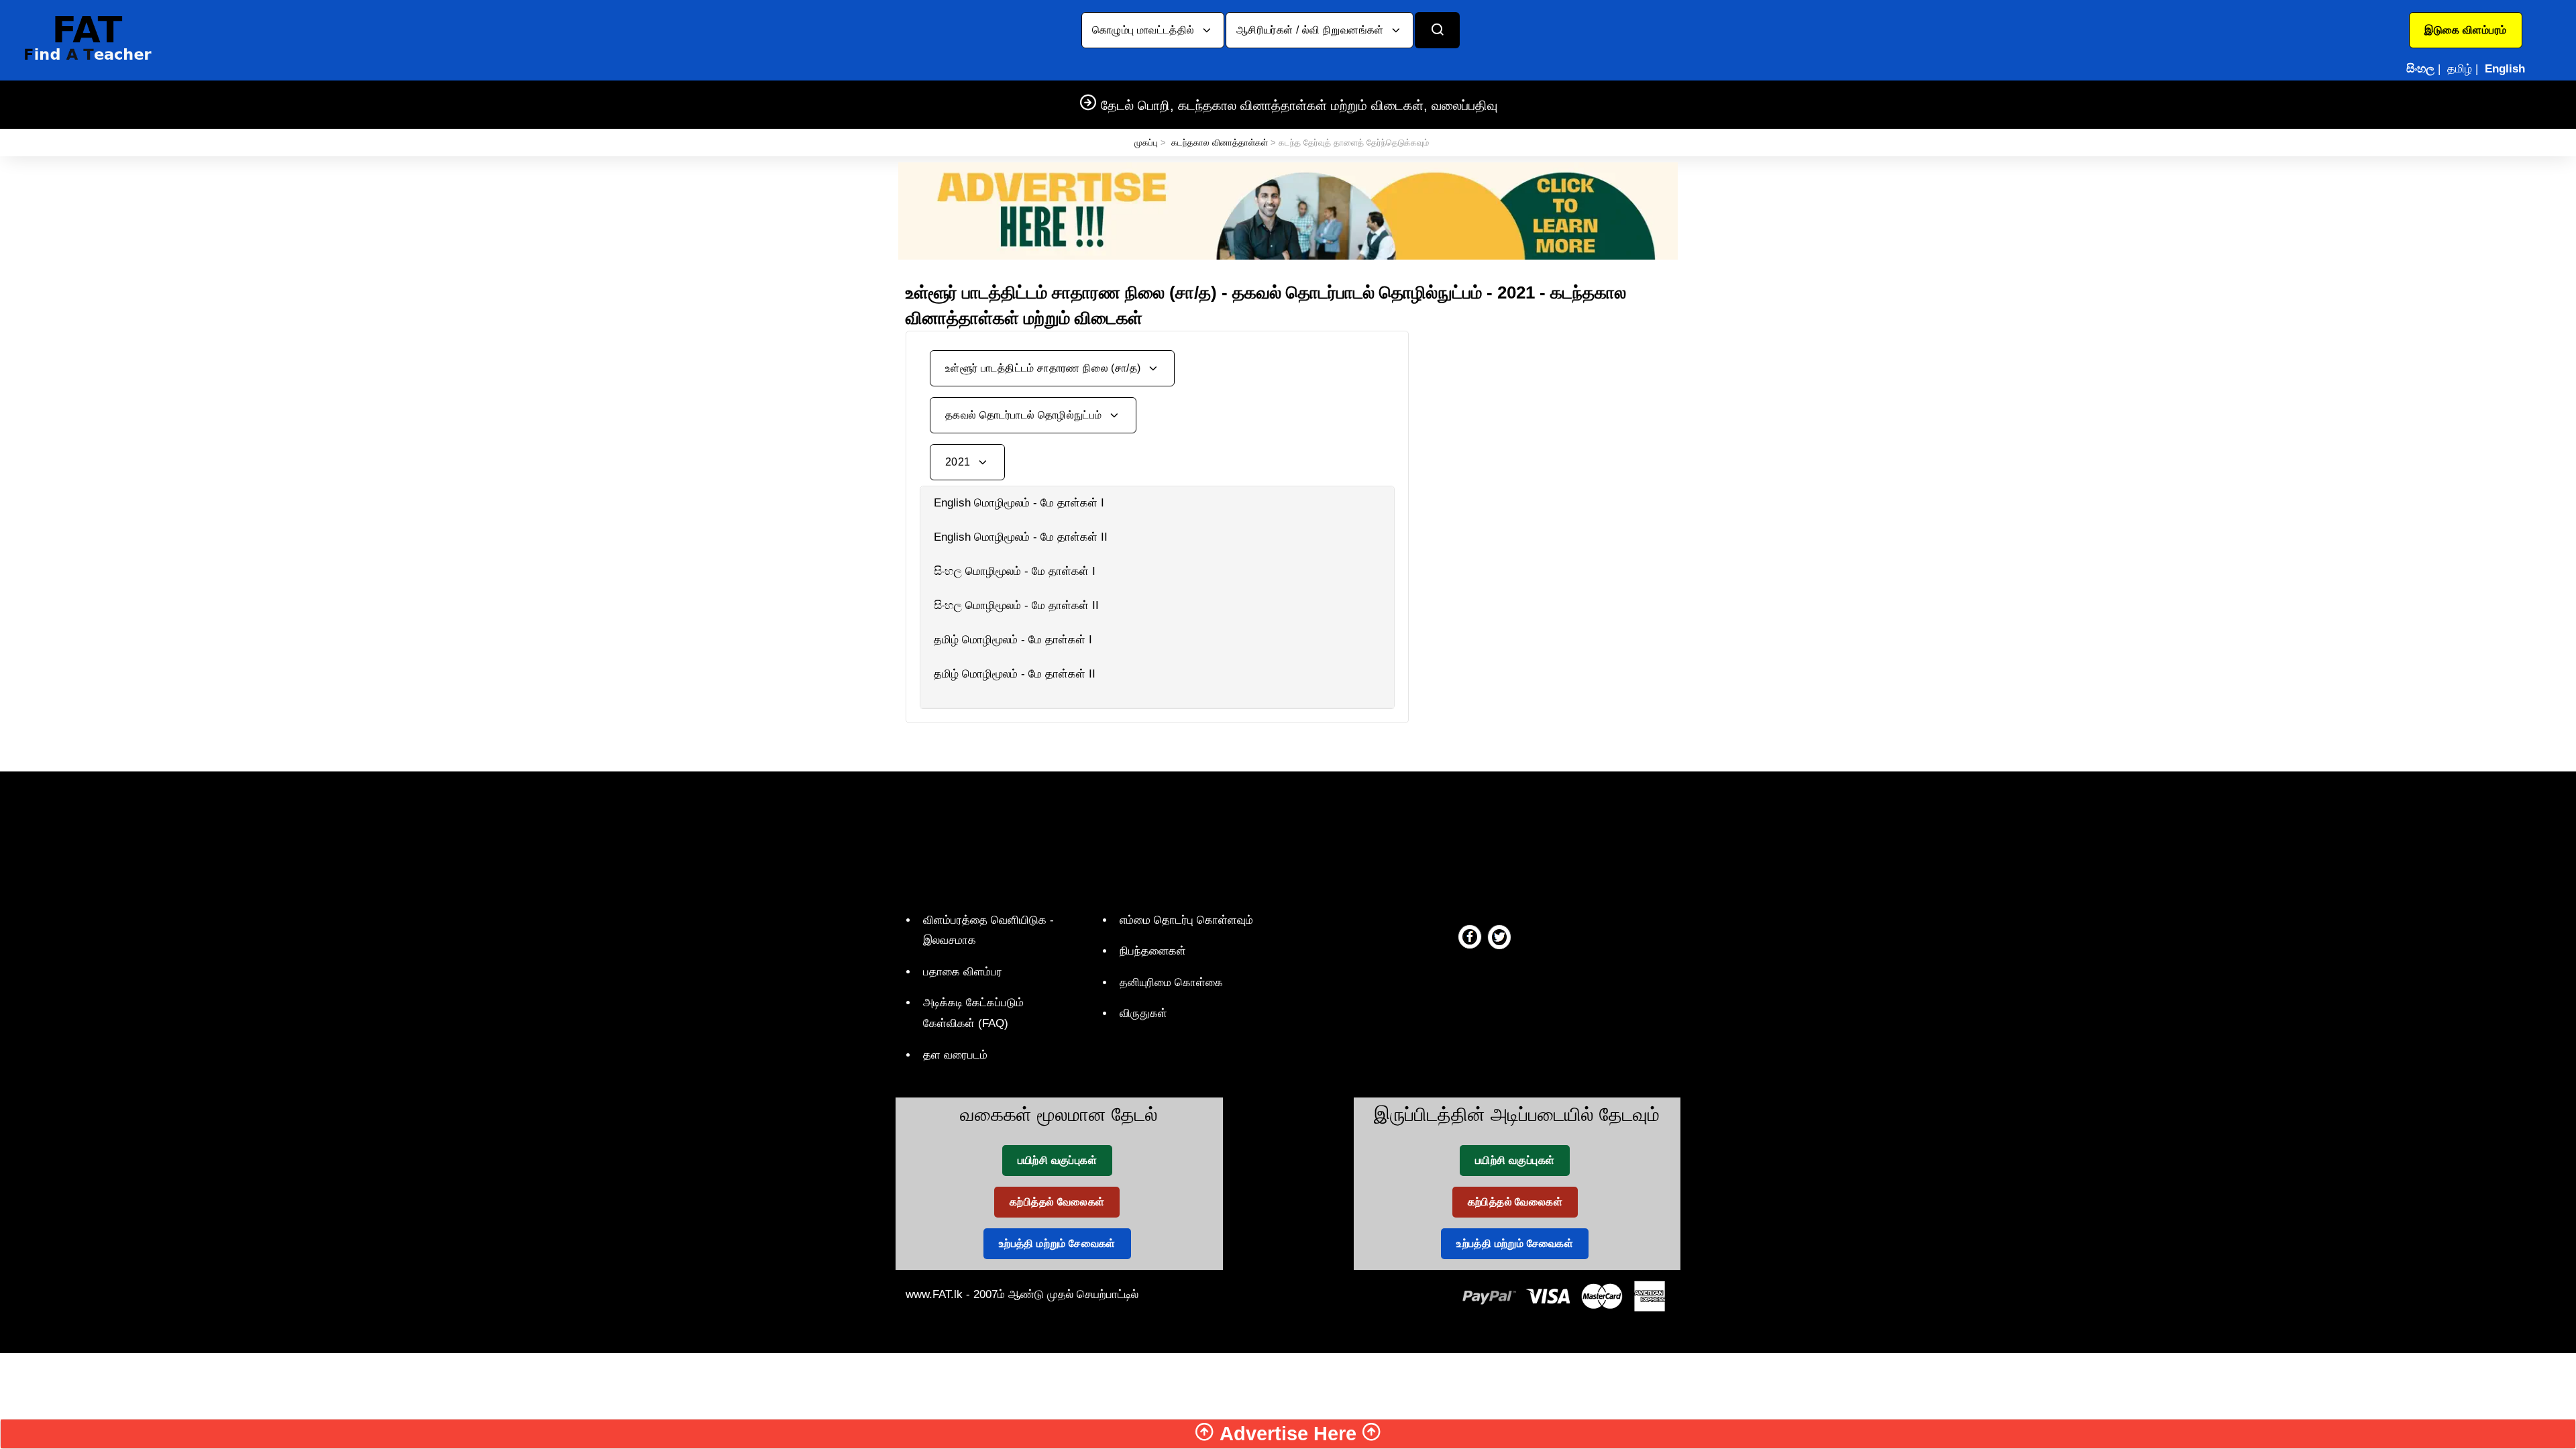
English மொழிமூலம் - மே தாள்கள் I (1019, 503)
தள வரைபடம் (955, 1055)
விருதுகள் (1143, 1013)
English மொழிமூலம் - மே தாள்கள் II (1021, 537)
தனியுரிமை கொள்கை (1171, 982)
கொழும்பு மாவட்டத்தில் (1145, 30)
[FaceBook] (1470, 936)
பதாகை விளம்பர (963, 972)
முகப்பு (1146, 143)
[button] (2466, 30)
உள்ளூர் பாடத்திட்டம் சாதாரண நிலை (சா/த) (1044, 368)
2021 (959, 462)
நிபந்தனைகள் (1153, 951)
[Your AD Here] (1288, 210)
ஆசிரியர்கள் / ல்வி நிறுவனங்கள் (1311, 30)
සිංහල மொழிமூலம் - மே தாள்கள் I (1015, 571)
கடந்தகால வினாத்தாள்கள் (1220, 143)
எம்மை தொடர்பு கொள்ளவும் (1186, 920)
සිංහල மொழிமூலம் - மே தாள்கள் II (1016, 605)
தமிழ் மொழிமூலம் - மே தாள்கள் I (1013, 640)
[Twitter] (1499, 936)
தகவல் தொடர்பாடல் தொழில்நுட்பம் (1025, 415)
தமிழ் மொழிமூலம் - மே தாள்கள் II (1015, 674)
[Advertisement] (1550, 425)
